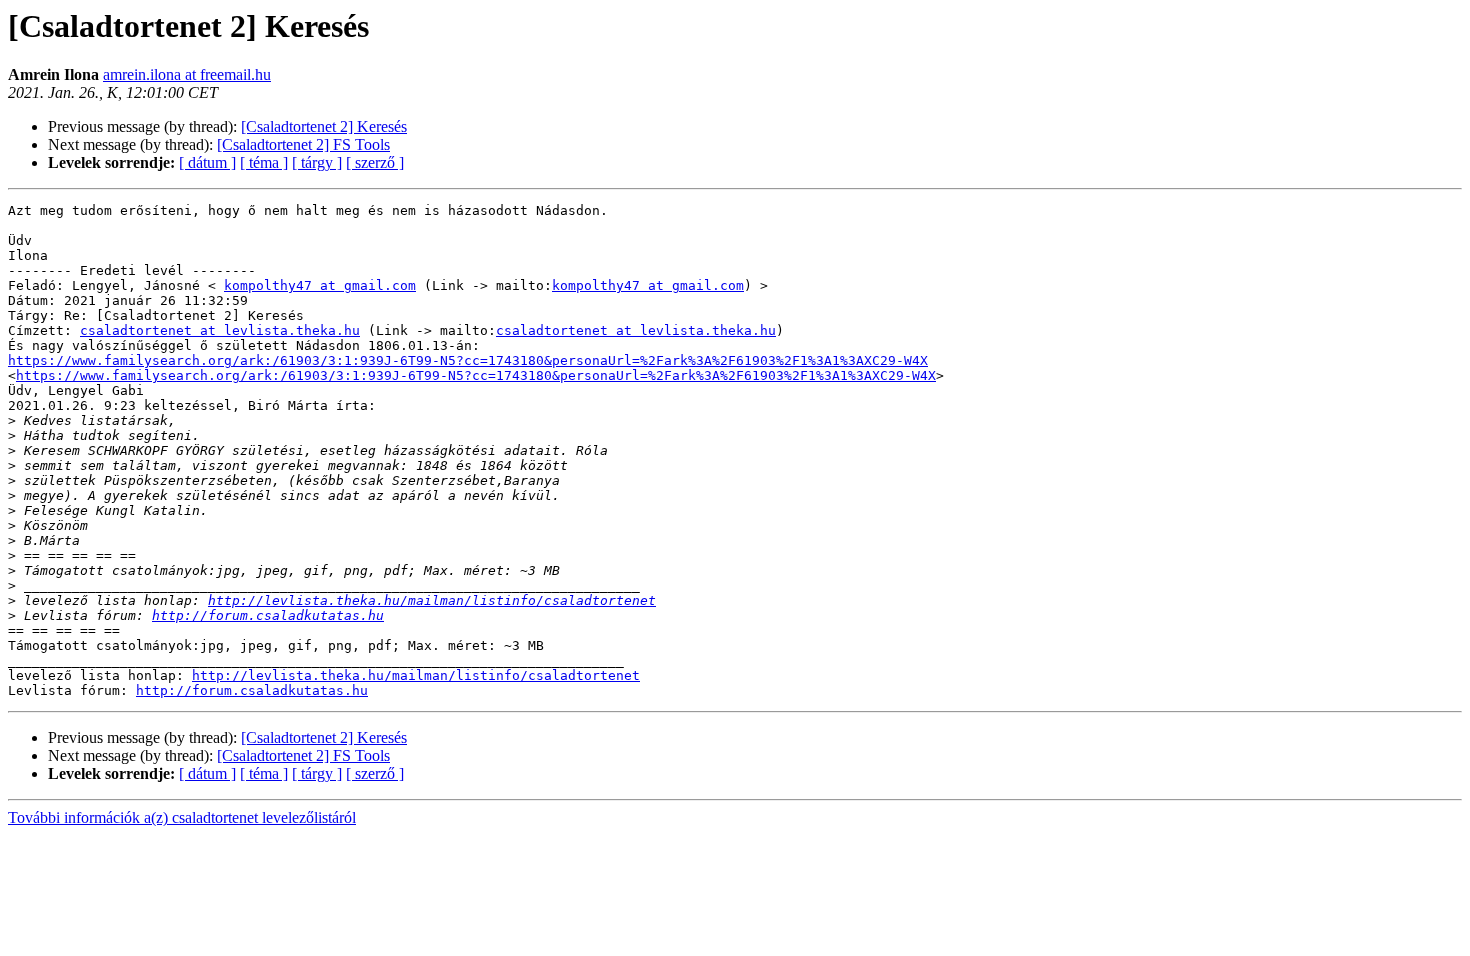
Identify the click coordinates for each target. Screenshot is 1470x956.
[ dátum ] (207, 162)
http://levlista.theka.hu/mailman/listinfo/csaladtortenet (432, 600)
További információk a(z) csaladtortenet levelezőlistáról (182, 817)
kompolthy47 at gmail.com (320, 285)
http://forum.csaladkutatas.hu (268, 615)
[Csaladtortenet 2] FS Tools (303, 144)
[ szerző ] (375, 162)
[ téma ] (264, 162)
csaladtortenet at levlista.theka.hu (220, 330)
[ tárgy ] (317, 162)
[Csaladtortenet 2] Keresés (324, 126)
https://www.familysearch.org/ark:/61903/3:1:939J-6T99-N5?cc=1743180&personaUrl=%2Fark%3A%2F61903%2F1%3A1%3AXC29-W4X (468, 360)
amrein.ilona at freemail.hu (187, 74)
